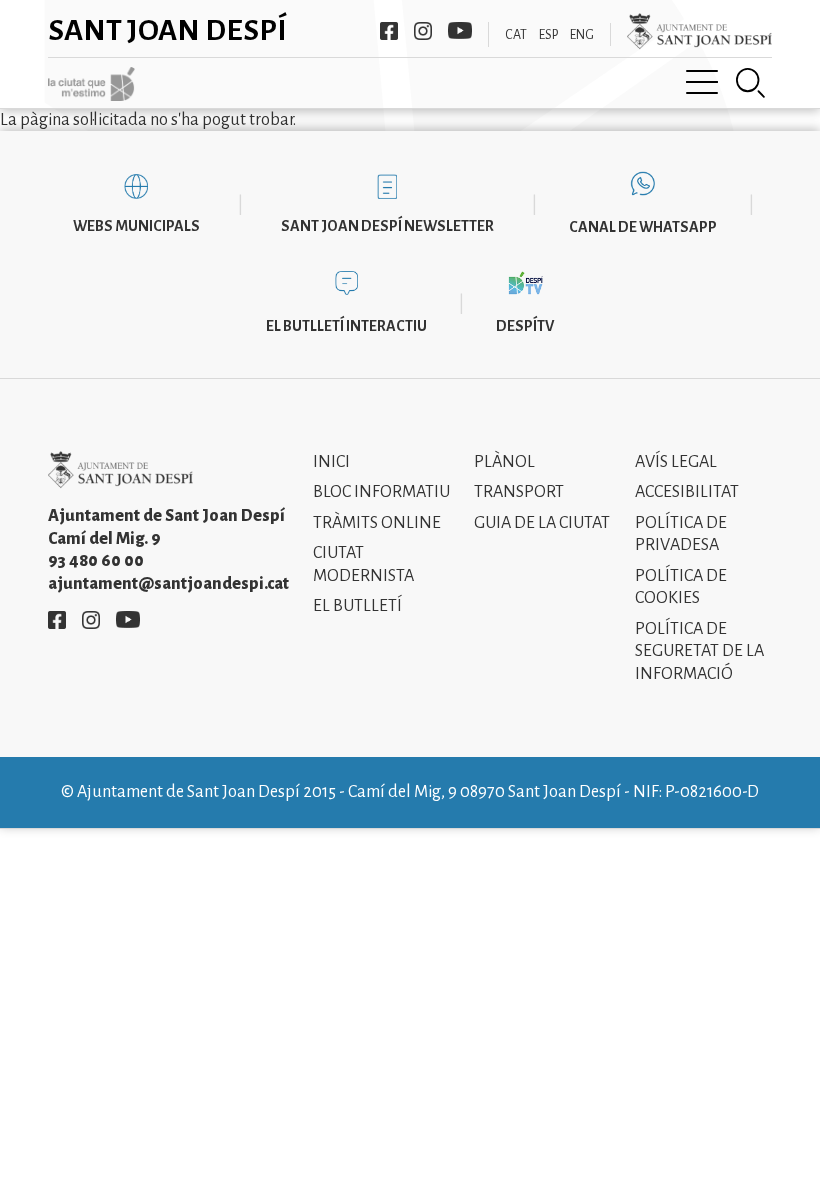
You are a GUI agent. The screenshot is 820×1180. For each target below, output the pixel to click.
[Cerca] (751, 83)
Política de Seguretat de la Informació (699, 651)
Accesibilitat (687, 492)
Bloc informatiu (381, 492)
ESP (548, 35)
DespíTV (525, 326)
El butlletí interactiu (346, 326)
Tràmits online (377, 523)
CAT (516, 35)
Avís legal (676, 462)
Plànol (504, 462)
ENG (582, 35)
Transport (519, 492)
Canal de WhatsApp (643, 227)
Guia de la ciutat (542, 523)
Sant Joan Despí (167, 30)
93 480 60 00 (96, 561)
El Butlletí (357, 606)
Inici (331, 462)
